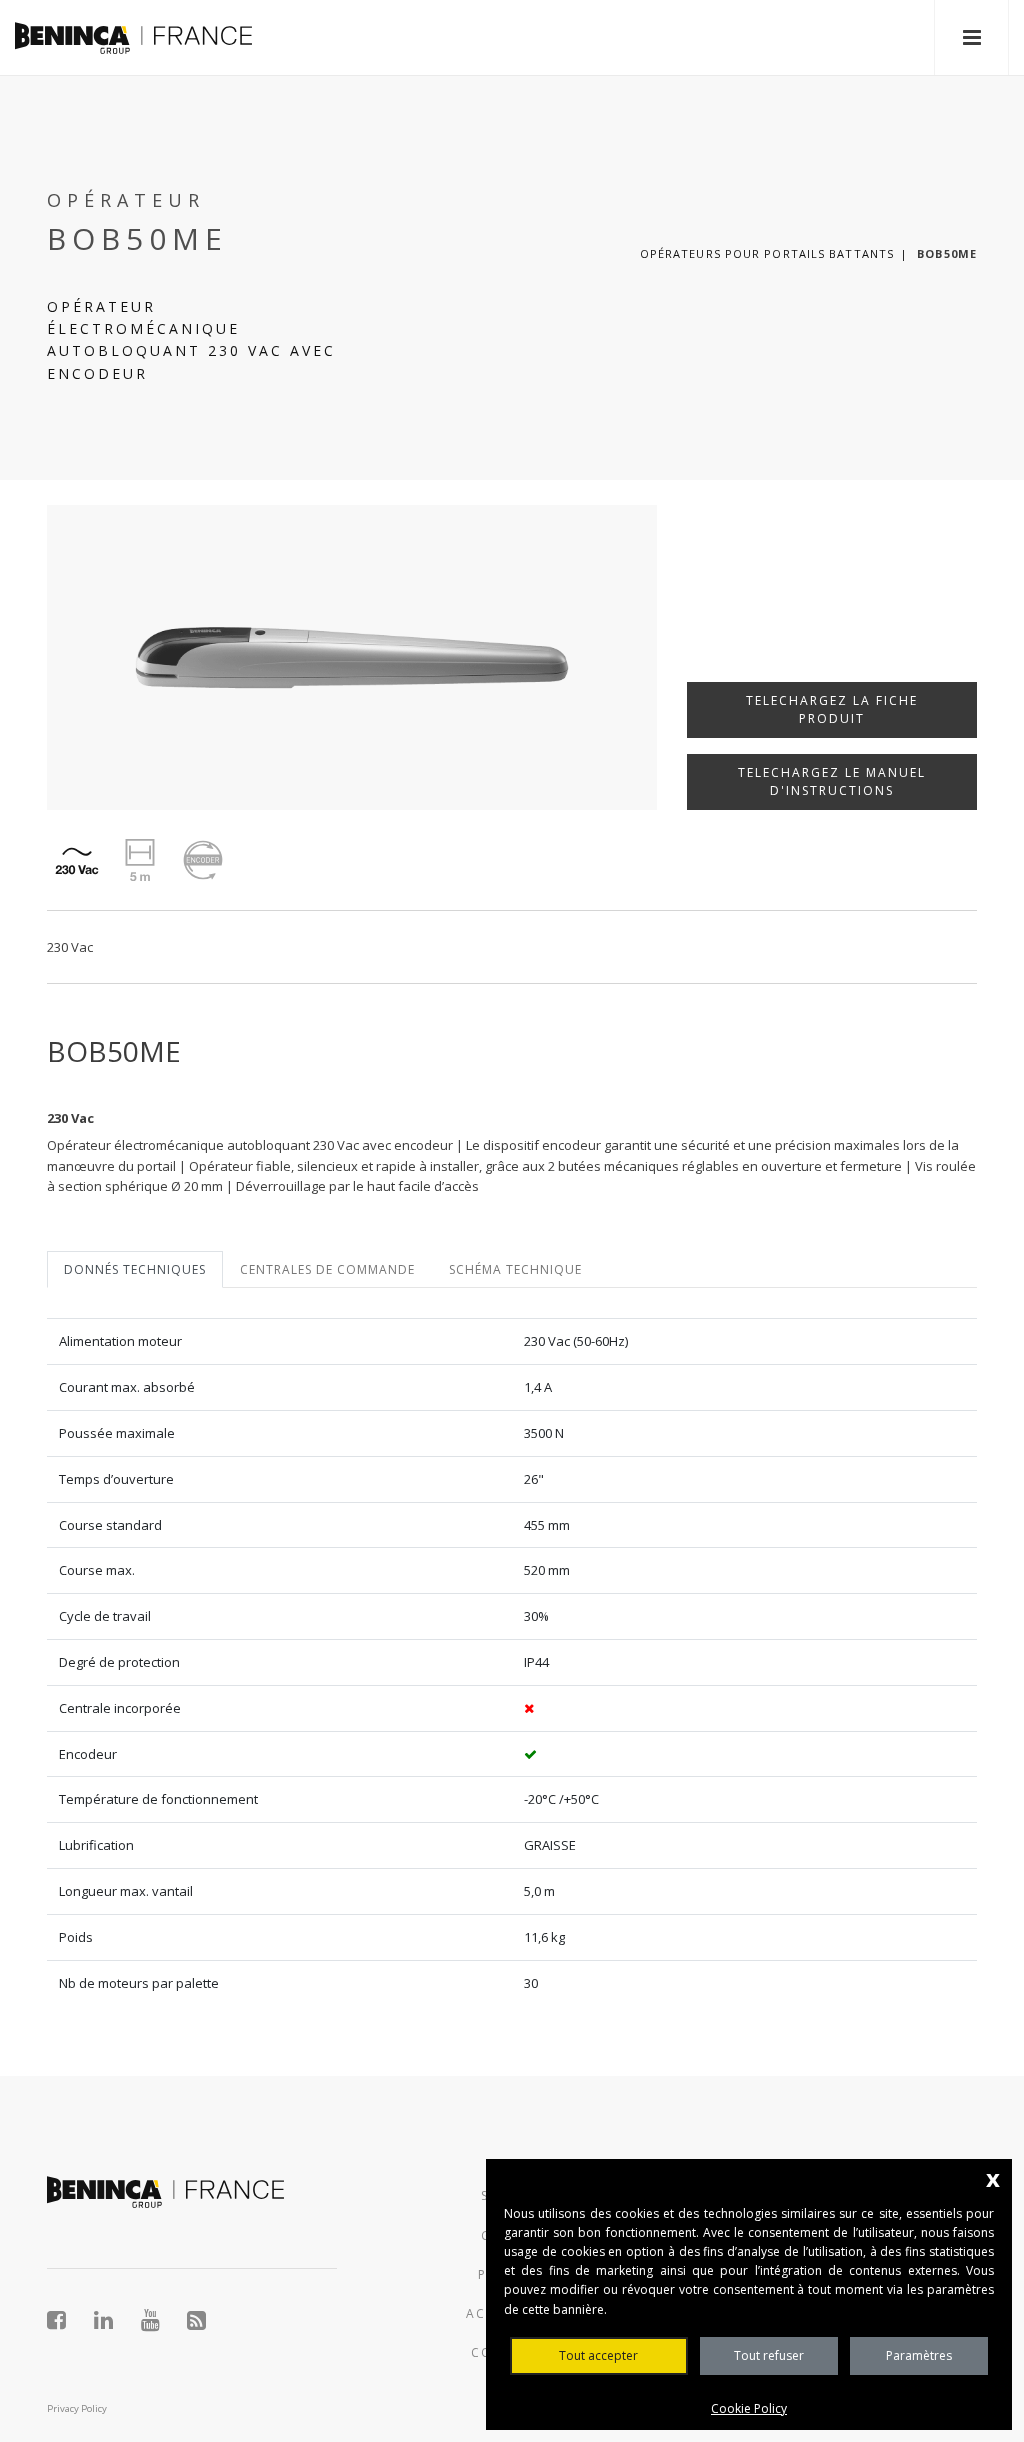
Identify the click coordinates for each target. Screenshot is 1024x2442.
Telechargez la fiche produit (832, 709)
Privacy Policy (77, 2408)
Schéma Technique (515, 1269)
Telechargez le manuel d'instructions (832, 781)
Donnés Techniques (135, 1269)
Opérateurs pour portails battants (767, 253)
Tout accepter (598, 2355)
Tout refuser (769, 2355)
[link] (133, 37)
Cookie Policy (749, 2408)
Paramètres (919, 2355)
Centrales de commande (327, 1269)
